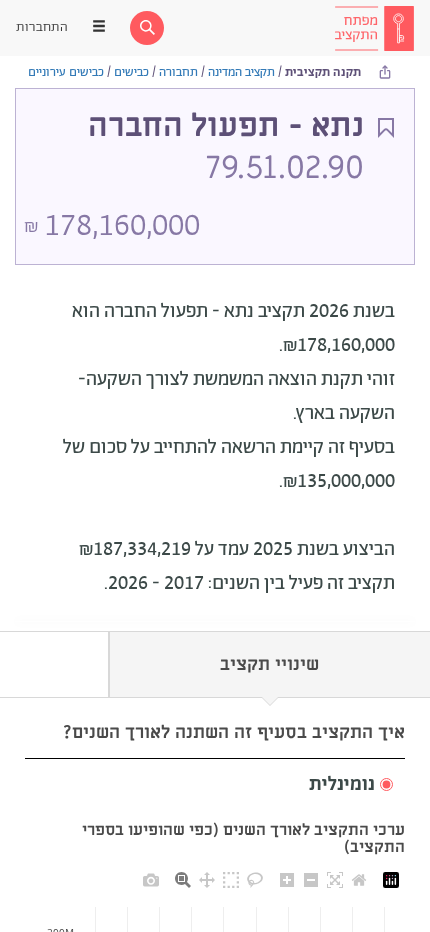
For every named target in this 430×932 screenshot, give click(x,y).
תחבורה (178, 72)
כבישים (131, 72)
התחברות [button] (42, 27)
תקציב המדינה (241, 72)
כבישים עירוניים (66, 72)
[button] (215, 785)
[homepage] (374, 28)
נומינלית (342, 785)
